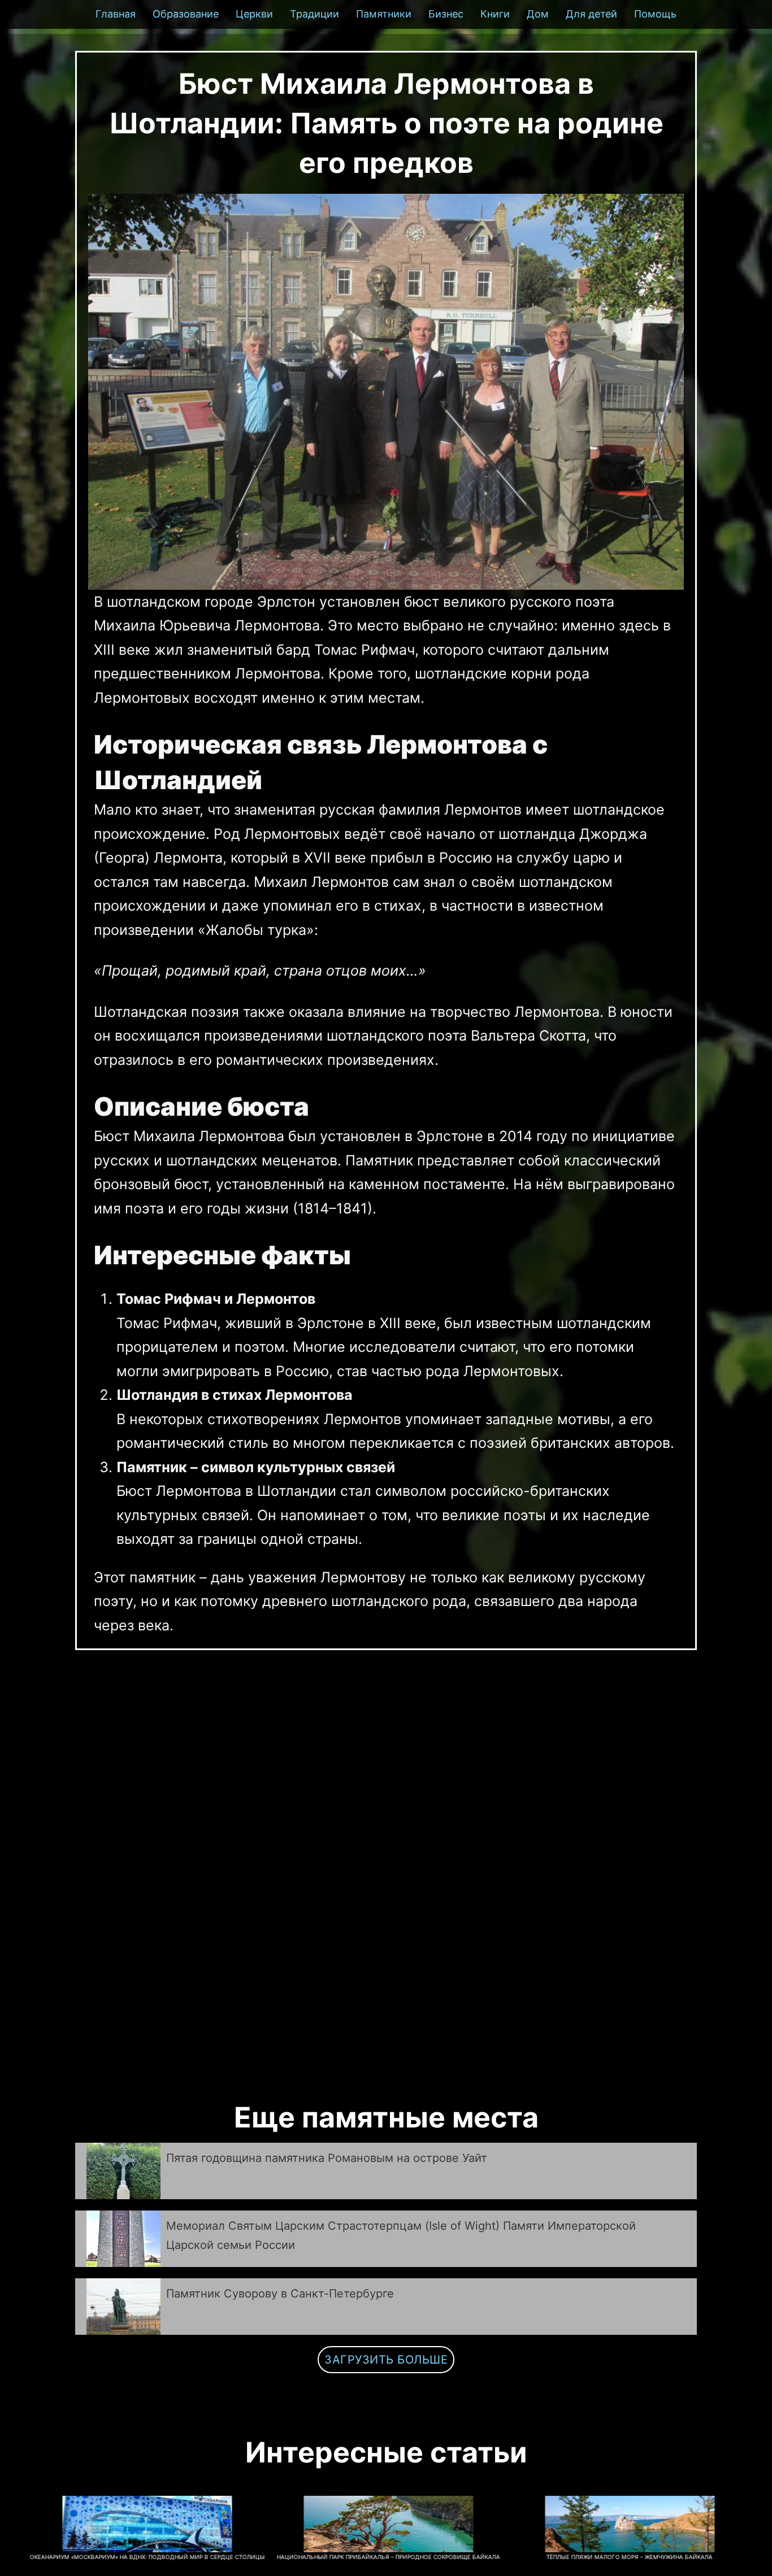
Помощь (655, 14)
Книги (495, 14)
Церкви (254, 14)
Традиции (315, 14)
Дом (538, 14)
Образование (186, 14)
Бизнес (446, 14)
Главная (116, 14)
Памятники (384, 14)
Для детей (591, 14)
